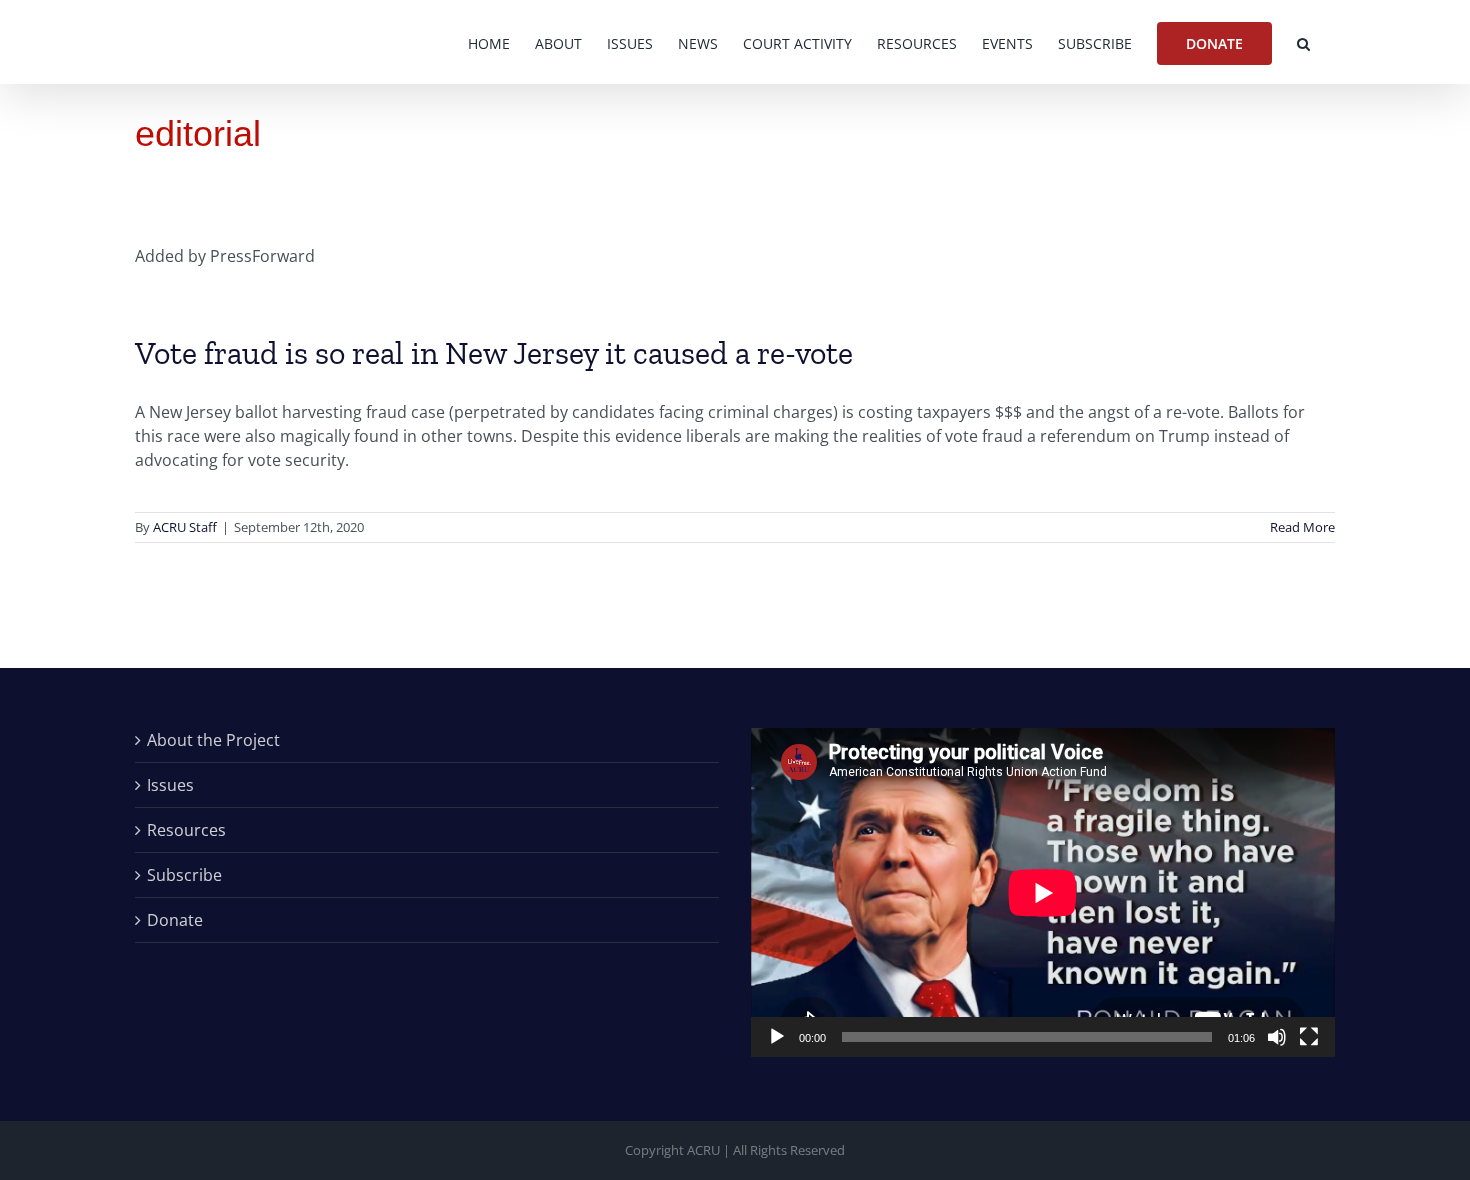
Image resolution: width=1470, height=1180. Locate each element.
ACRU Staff (185, 527)
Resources (186, 830)
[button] (1303, 42)
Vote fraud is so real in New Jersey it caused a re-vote (494, 353)
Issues (170, 785)
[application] (1043, 892)
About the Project (213, 740)
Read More (1302, 527)
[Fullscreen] (1309, 1037)
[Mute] (1277, 1037)
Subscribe (184, 875)
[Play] (777, 1037)
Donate (175, 920)
